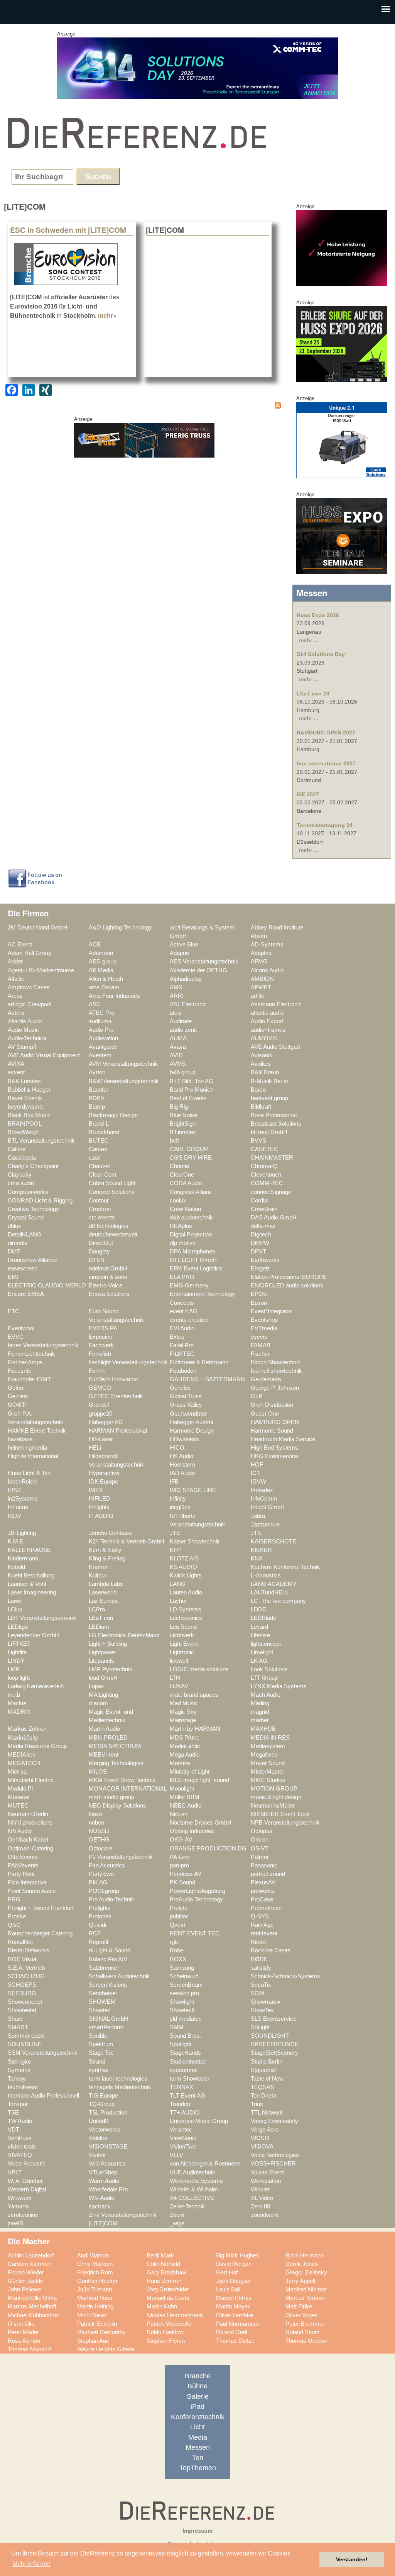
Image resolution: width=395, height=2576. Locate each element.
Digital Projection (191, 1235)
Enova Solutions (109, 1294)
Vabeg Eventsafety (274, 2121)
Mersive (180, 1763)
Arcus (15, 996)
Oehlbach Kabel (28, 1840)
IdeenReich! (23, 1482)
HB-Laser (101, 1439)
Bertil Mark (160, 2255)
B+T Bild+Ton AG (192, 1081)
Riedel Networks (29, 1950)
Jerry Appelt (300, 2281)
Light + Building (108, 1644)
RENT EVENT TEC (195, 1933)
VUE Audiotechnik (192, 2172)
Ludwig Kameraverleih (36, 1686)
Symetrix (19, 2070)
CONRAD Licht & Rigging (40, 1201)
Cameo (98, 1149)
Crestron (100, 1209)
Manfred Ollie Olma (32, 2298)
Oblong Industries (192, 1831)
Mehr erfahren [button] (31, 2564)
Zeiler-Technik (187, 2206)
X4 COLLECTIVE (192, 2198)
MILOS (98, 1772)
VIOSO (260, 2138)
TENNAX (181, 2087)
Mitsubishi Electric (31, 1780)
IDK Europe (103, 1482)
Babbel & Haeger (29, 1090)
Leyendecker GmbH (33, 1635)
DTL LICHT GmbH (193, 1260)
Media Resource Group (37, 1746)
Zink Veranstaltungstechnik (123, 2215)
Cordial (260, 1201)
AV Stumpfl (22, 1047)
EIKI (13, 1277)
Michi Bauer (92, 2315)
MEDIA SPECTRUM (115, 1746)
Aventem (100, 1055)
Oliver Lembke (235, 2315)
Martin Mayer (233, 2306)
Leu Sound (183, 1627)
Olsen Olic (21, 2324)
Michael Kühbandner (34, 2315)
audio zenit (183, 1030)
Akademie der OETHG (198, 970)
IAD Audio (182, 1473)
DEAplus (181, 1226)
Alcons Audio (267, 970)
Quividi (97, 1925)
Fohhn (97, 1371)
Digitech (261, 1235)
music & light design (276, 1797)
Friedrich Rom (95, 2272)
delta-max (263, 1226)
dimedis (18, 1243)
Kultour (98, 1575)
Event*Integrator (271, 1311)
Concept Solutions (112, 1192)
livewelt (179, 1661)
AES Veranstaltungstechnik (204, 962)
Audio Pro (101, 1030)
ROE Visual (23, 1959)
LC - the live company (278, 1601)
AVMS (178, 1064)
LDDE (258, 1609)
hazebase (20, 1439)
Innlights (99, 1507)
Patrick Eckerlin (97, 2324)
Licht (197, 2427)
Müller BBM (185, 1797)
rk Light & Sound (110, 1950)
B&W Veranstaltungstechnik (124, 1081)
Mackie (17, 1703)
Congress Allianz (191, 1192)
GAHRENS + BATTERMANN (207, 1379)
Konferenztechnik (198, 2417)
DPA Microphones (192, 1252)
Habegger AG (106, 1422)
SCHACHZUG (26, 1976)
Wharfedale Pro (108, 2189)
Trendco (180, 2104)
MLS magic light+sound (199, 1780)
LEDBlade (263, 1618)
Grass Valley (186, 1405)
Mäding (260, 1703)
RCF (95, 1933)
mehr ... (309, 640)
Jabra (258, 1516)
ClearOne (182, 1175)
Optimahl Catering (30, 1848)
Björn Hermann (305, 2255)
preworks (262, 1891)
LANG (178, 1584)
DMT (14, 1252)
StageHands (185, 2053)
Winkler (260, 2189)
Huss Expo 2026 (318, 615)
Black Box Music (29, 1115)
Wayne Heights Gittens (106, 2349)
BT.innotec (183, 1132)
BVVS (258, 1141)
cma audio (21, 1183)
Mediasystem (268, 1746)
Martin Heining (95, 2306)
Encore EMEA (26, 1294)
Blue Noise (183, 1115)
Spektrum (101, 2044)
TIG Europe (103, 2096)
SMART (18, 2027)
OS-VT (260, 1848)
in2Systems (23, 1499)
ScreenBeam (186, 1985)
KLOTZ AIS (184, 1558)
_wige (177, 2223)
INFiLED (100, 1499)
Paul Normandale (238, 2324)
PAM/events (23, 1865)
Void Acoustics (107, 2164)
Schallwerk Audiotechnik (119, 1976)
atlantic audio (267, 1013)
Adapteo (261, 953)
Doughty (99, 1252)
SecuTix (261, 1985)
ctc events (102, 1218)
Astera (16, 1013)
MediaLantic (185, 1746)
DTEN (97, 1260)
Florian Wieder (26, 2272)
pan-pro (179, 1865)
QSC (14, 1925)
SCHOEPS (22, 1985)
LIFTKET (19, 1644)
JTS (256, 1533)
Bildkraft (261, 1107)
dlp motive (183, 1243)
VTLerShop (103, 2172)
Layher (178, 1601)
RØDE (259, 1959)
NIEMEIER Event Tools (280, 1814)
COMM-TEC (267, 1183)
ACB (95, 945)
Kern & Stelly (105, 1550)
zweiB (15, 2223)
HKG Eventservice (274, 1456)
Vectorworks (105, 2130)
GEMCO (100, 1388)
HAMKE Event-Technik (37, 1431)
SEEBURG (22, 1993)
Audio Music (23, 1030)
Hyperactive (104, 1473)
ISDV (14, 1516)
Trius (257, 2104)
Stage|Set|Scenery (274, 2053)
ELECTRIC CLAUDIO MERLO (47, 1285)
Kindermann (23, 1558)
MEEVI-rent (104, 1755)
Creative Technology (33, 1209)
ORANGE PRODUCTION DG (208, 1848)
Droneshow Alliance (33, 1260)
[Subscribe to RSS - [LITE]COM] (144, 407)
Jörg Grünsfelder (168, 2289)
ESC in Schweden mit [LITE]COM (68, 230)
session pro (184, 1993)
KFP (175, 1550)
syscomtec (184, 2070)
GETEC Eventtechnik (116, 1396)
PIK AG (98, 1882)
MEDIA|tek (22, 1755)
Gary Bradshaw (166, 2272)
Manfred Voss (95, 2298)
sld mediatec (186, 2019)
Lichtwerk (182, 1635)
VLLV (176, 2155)
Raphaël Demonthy (101, 2332)
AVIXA (16, 1064)
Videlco (98, 2138)
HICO (177, 1448)
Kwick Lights (186, 1575)
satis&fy (261, 1968)
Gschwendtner (188, 1414)
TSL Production (108, 2113)
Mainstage (183, 1720)
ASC (95, 1004)
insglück (180, 1507)
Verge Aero (265, 2130)
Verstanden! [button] (352, 2559)
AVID (176, 1055)
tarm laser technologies (118, 2079)
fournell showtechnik (276, 1371)
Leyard (259, 1627)
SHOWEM (102, 2002)
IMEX (96, 1490)
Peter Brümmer (305, 2324)
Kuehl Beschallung (31, 1575)
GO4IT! (17, 1405)
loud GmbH (103, 1678)
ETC (14, 1311)
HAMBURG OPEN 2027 (326, 733)
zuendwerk (265, 2215)
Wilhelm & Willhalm (194, 2189)
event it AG (184, 1311)
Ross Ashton (24, 2341)
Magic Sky (183, 1712)
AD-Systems (267, 945)
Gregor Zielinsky (306, 2272)
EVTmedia (264, 1328)
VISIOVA (262, 2147)
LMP (14, 1669)
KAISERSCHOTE (273, 1542)
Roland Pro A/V (108, 1959)
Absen (259, 936)
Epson (259, 1303)
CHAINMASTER (272, 1158)
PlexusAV (263, 1882)
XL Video (262, 2198)
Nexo (95, 1814)
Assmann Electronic (276, 1004)
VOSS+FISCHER (273, 2164)
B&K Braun (265, 1072)
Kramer (98, 1567)
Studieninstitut (187, 2062)
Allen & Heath (106, 979)
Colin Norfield (163, 2264)
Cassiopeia (22, 1158)
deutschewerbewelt (113, 1235)
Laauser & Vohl (27, 1584)
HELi (95, 1448)
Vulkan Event (267, 2172)
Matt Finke (299, 2306)
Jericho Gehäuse (110, 1533)
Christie (179, 1166)
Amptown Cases (29, 987)
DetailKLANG (25, 1235)
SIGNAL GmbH (108, 2019)
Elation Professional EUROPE (289, 1277)
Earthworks (265, 1260)
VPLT (15, 2172)
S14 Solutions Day (321, 654)
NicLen (179, 1814)
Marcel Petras (234, 2298)
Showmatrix (266, 2002)
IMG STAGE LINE (193, 1490)
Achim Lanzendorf (31, 2255)
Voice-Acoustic (27, 2164)
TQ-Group (102, 2104)
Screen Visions (108, 1985)
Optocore (100, 1848)
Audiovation (103, 1038)
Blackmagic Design (113, 1115)
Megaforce (264, 1755)
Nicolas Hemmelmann (175, 2315)
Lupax (96, 1686)
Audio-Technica (27, 1038)
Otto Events (23, 1857)
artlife (257, 996)
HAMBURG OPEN (275, 1422)
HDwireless (184, 1439)
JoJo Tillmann (95, 2289)
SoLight (260, 2027)
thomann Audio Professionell (43, 2096)
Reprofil (98, 1942)
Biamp (97, 1107)
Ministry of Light (190, 1772)
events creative (189, 1320)
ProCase (262, 1899)
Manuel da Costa (168, 2298)
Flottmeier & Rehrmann (199, 1362)
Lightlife (17, 1652)
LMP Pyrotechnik (111, 1669)
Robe (176, 1950)
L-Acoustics (266, 1575)
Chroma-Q (264, 1166)
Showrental (22, 2010)
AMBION (262, 979)
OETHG (99, 1840)
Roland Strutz (303, 2332)
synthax (99, 2070)
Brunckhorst (104, 1132)
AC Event (20, 945)
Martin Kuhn (162, 2306)
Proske (17, 1916)
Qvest (177, 1925)
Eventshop (264, 1320)
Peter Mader (23, 2332)
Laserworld (103, 1592)
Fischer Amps (25, 1362)
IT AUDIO (101, 1516)
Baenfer (99, 1090)
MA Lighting (103, 1695)
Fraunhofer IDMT (29, 1379)
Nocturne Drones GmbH (201, 1823)
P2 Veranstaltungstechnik (121, 1857)
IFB (174, 1482)
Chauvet (99, 1166)
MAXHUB (263, 1729)
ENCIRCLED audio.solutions (287, 1285)
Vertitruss (20, 2138)
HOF (257, 1465)
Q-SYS (260, 1916)
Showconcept (25, 2002)
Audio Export (267, 1021)
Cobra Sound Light (112, 1183)
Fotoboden (183, 1371)
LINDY (16, 1661)
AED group (103, 962)
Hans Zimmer (164, 2281)
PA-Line (180, 1857)
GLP (257, 1396)
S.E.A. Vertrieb (26, 1968)
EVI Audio (182, 1328)
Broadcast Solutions (276, 1124)
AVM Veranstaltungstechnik (123, 1064)
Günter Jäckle (25, 2281)
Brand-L (99, 1124)
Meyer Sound (268, 1763)
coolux (178, 1201)
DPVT (258, 1252)
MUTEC (18, 1806)
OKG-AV (181, 1840)
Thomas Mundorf (29, 2349)
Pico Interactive (27, 1882)
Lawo (14, 1601)
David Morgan (234, 2264)
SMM (177, 2027)
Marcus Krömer (305, 2298)
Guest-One (265, 1414)
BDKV (97, 1098)
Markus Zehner (27, 1729)
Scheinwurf (184, 1976)
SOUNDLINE (25, 2044)
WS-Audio (101, 2198)
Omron (260, 1840)
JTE (175, 1533)
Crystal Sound (26, 1218)
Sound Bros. (185, 2036)
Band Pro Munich (192, 1090)
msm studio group (111, 1797)
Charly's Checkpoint (33, 1166)
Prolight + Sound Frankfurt (41, 1908)
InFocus (18, 1507)
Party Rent (21, 1874)
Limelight (262, 1652)
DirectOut (101, 1243)
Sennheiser (103, 1993)
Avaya (178, 1047)
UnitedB (99, 2121)
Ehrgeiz (260, 1268)
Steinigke (19, 2062)
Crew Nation (185, 1209)
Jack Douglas (233, 2281)
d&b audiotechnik (191, 1218)
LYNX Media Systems (279, 1686)
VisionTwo (183, 2147)
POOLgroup (104, 1891)
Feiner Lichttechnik (31, 1354)
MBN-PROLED (108, 1738)
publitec (179, 1916)
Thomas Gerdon (306, 2341)
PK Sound (182, 1882)
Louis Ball (228, 2289)
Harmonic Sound (272, 1431)
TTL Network (267, 2113)
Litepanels (101, 1661)
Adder (15, 962)
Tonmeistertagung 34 (325, 825)
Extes (177, 1337)
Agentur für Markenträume (41, 970)
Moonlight (182, 1789)
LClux (15, 1609)
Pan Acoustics (107, 1865)
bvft (174, 1141)
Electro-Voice (106, 1285)
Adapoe (179, 953)
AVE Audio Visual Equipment (44, 1055)
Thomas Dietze (235, 2341)
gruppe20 (100, 1414)
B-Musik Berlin (269, 1081)
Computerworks (28, 1192)
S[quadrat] (264, 2070)
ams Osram (104, 987)
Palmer (260, 1857)
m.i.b (14, 1695)
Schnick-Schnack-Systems (285, 1976)
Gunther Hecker (97, 2281)
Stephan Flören (166, 2341)
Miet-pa (17, 1772)
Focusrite (19, 1371)
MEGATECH (24, 1763)
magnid (260, 1712)
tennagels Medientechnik (120, 2087)
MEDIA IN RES (270, 1738)
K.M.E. (16, 1542)
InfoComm (264, 1499)
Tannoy (17, 2079)
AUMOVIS (264, 1038)
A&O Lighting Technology (120, 928)
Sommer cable (26, 2036)
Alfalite (16, 979)
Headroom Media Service (283, 1439)
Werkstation (266, 2181)
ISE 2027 (308, 794)
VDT (14, 2130)
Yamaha (18, 2206)
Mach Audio (266, 1695)
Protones (100, 1916)
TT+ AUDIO (185, 2113)
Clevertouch (266, 1175)
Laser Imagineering (32, 1592)
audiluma (100, 1021)
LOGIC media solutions (199, 1669)
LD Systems (186, 1609)
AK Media (101, 970)
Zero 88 (260, 2206)
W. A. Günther (25, 2181)
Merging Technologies (116, 1763)
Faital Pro (182, 1345)
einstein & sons (108, 1277)
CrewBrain (264, 1209)
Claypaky (20, 1175)
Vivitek (97, 2155)
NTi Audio (20, 1831)
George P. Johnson (275, 1388)
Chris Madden (95, 2264)
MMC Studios (268, 1780)
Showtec (100, 2010)
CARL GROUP (189, 1149)
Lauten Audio (186, 1592)
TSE (13, 2113)
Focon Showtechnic (276, 1362)
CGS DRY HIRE (191, 1158)
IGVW (258, 1482)
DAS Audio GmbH (274, 1218)
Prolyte (179, 1908)
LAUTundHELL (270, 1592)
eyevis (259, 1337)
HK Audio (181, 1456)
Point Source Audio (32, 1891)
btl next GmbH (269, 1132)
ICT (255, 1473)
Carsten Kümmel (29, 2264)
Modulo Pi (20, 1789)
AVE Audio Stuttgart (275, 1047)
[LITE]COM (103, 2223)
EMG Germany (189, 1285)
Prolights (100, 1908)
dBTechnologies (109, 1226)
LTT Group (264, 1678)
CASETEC (264, 1149)
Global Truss (186, 1396)
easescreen (23, 1268)
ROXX (178, 1959)
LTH (175, 1678)
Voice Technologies (275, 2155)
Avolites (261, 1064)
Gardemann (266, 1379)
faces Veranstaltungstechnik (43, 1345)
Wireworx (20, 2198)
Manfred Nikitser (306, 2289)
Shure (15, 2019)
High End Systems (274, 1448)
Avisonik (262, 1055)
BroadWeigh (23, 1132)
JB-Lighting (22, 1533)
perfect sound (268, 1874)
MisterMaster (268, 1772)
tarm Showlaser (190, 2079)
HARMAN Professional (118, 1431)
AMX (176, 987)
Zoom (177, 2215)
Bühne (197, 2386)
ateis (176, 1013)
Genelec (180, 1388)
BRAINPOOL (25, 1124)
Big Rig (179, 1107)
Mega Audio (185, 1755)
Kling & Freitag (107, 1558)
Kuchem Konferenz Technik (285, 1567)
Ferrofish (100, 1354)
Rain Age (262, 1925)
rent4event (264, 1933)
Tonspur (18, 2104)
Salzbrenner (104, 1968)
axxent (16, 1072)
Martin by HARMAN (195, 1729)
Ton (198, 2458)
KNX (257, 1558)
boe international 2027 (326, 763)
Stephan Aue (93, 2341)
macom (98, 1703)
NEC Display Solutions (117, 1806)
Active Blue (184, 945)
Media (198, 2437)
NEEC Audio (186, 1806)
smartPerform (106, 2027)
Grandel (99, 1405)
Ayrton (97, 1072)
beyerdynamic (26, 1107)
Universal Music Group (199, 2121)
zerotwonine (23, 2215)
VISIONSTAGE (108, 2147)
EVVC (16, 1337)
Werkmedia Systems (196, 2181)
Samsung (182, 1968)
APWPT (261, 987)
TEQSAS (262, 2087)
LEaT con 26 (313, 694)
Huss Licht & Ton (29, 1473)
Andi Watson (93, 2255)
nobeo (96, 1823)
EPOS (259, 1294)
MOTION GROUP (274, 1789)
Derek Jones (302, 2264)
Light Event (184, 1644)
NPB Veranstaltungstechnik (285, 1823)
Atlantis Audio (25, 1021)
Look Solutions (269, 1669)
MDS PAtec (185, 1738)
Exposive (100, 1337)
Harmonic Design (192, 1431)
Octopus (262, 1831)
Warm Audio (104, 2181)
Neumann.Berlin (28, 1814)
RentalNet (20, 1942)
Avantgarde (103, 1047)
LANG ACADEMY (274, 1584)
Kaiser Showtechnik (195, 1542)
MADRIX (19, 1712)
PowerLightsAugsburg (197, 1891)
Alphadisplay (186, 979)
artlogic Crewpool (30, 1004)
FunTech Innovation (113, 1379)
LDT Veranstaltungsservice (42, 1618)
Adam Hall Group (30, 953)
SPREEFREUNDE (275, 2044)
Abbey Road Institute (277, 928)
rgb (174, 1942)
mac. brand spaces (194, 1695)
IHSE (14, 1490)
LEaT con (101, 1618)
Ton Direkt (263, 2096)
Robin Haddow (165, 2332)
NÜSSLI (99, 1831)
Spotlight (181, 2044)
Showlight (182, 2002)
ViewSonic (183, 2138)
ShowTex (262, 2010)
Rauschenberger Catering (40, 1933)
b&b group (183, 1072)
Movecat (19, 1797)
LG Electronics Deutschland (124, 1635)
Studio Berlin (267, 2062)
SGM (257, 1993)
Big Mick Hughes (238, 2255)
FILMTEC (182, 1354)
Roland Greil (232, 2332)
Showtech (182, 2010)
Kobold (16, 1567)
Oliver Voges (302, 2315)
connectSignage (271, 1192)
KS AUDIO (183, 1567)
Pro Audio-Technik (111, 1899)
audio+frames (268, 1030)
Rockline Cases (271, 1950)
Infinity (178, 1499)
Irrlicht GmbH (268, 1507)
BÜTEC (99, 1141)
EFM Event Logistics (196, 1268)
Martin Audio (104, 1729)
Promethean (266, 1908)
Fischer (260, 1354)
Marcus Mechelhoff (32, 2306)
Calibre (17, 1149)
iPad (197, 2406)
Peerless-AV (186, 1874)
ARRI (177, 996)
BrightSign (183, 1124)
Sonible (98, 2036)
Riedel (259, 1942)
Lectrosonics (186, 1618)
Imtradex (262, 1490)
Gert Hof (227, 2272)
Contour (99, 1201)
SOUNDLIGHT (270, 2036)
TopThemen (198, 2468)
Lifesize (260, 1635)
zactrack (100, 2206)
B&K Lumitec (24, 1081)
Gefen (15, 1388)
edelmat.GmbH (108, 1268)
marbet (260, 1720)
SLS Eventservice (273, 2019)
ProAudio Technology (196, 1899)
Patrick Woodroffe (169, 2324)
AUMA (178, 1038)
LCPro (97, 1609)
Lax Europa (103, 1601)
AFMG (259, 962)
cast (94, 1158)
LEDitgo (18, 1627)
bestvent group (269, 1098)
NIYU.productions (30, 1823)
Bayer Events (25, 1098)
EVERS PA (103, 1328)
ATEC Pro (101, 1013)
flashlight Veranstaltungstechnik (128, 1362)
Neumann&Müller (273, 1806)
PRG (14, 1899)
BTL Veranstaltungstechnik (41, 1141)
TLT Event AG (187, 2096)
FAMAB (261, 1345)
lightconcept (266, 1644)
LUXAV (179, 1686)
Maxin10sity (23, 1738)
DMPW (260, 1243)
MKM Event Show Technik (122, 1780)
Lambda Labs (106, 1584)
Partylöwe (101, 1874)
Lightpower (102, 1652)
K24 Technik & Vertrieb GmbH (127, 1542)
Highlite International (33, 1456)
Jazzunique (265, 1525)
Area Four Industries (114, 996)
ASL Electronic (188, 1004)
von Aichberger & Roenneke (205, 2164)
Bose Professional (274, 1115)
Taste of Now (267, 2079)
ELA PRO (182, 1277)
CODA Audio (186, 1183)
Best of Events (188, 1098)
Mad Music (184, 1703)
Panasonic (264, 1865)
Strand (97, 2062)
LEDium (99, 1627)
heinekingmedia (27, 1448)
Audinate (181, 1021)
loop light (19, 1678)
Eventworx (21, 1328)
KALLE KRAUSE (29, 1550)
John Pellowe (24, 2289)
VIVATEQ (20, 2155)
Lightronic (182, 1652)
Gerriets (18, 1396)
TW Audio (20, 2121)
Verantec (181, 2130)
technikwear (23, 2087)
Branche (198, 2376)
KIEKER (261, 1550)
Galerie (197, 2396)
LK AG (259, 1661)
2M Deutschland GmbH (38, 928)
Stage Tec (101, 2053)
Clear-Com (103, 1175)
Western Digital (27, 2189)
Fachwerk (101, 1345)
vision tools (22, 2147)
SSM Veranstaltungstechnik (43, 2053)
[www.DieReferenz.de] (135, 153)
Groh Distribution (272, 1405)
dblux (14, 1226)
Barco (258, 1090)
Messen (198, 2447)
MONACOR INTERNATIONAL (128, 1789)
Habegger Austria (192, 1422)
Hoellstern (182, 1465)
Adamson (101, 953)
